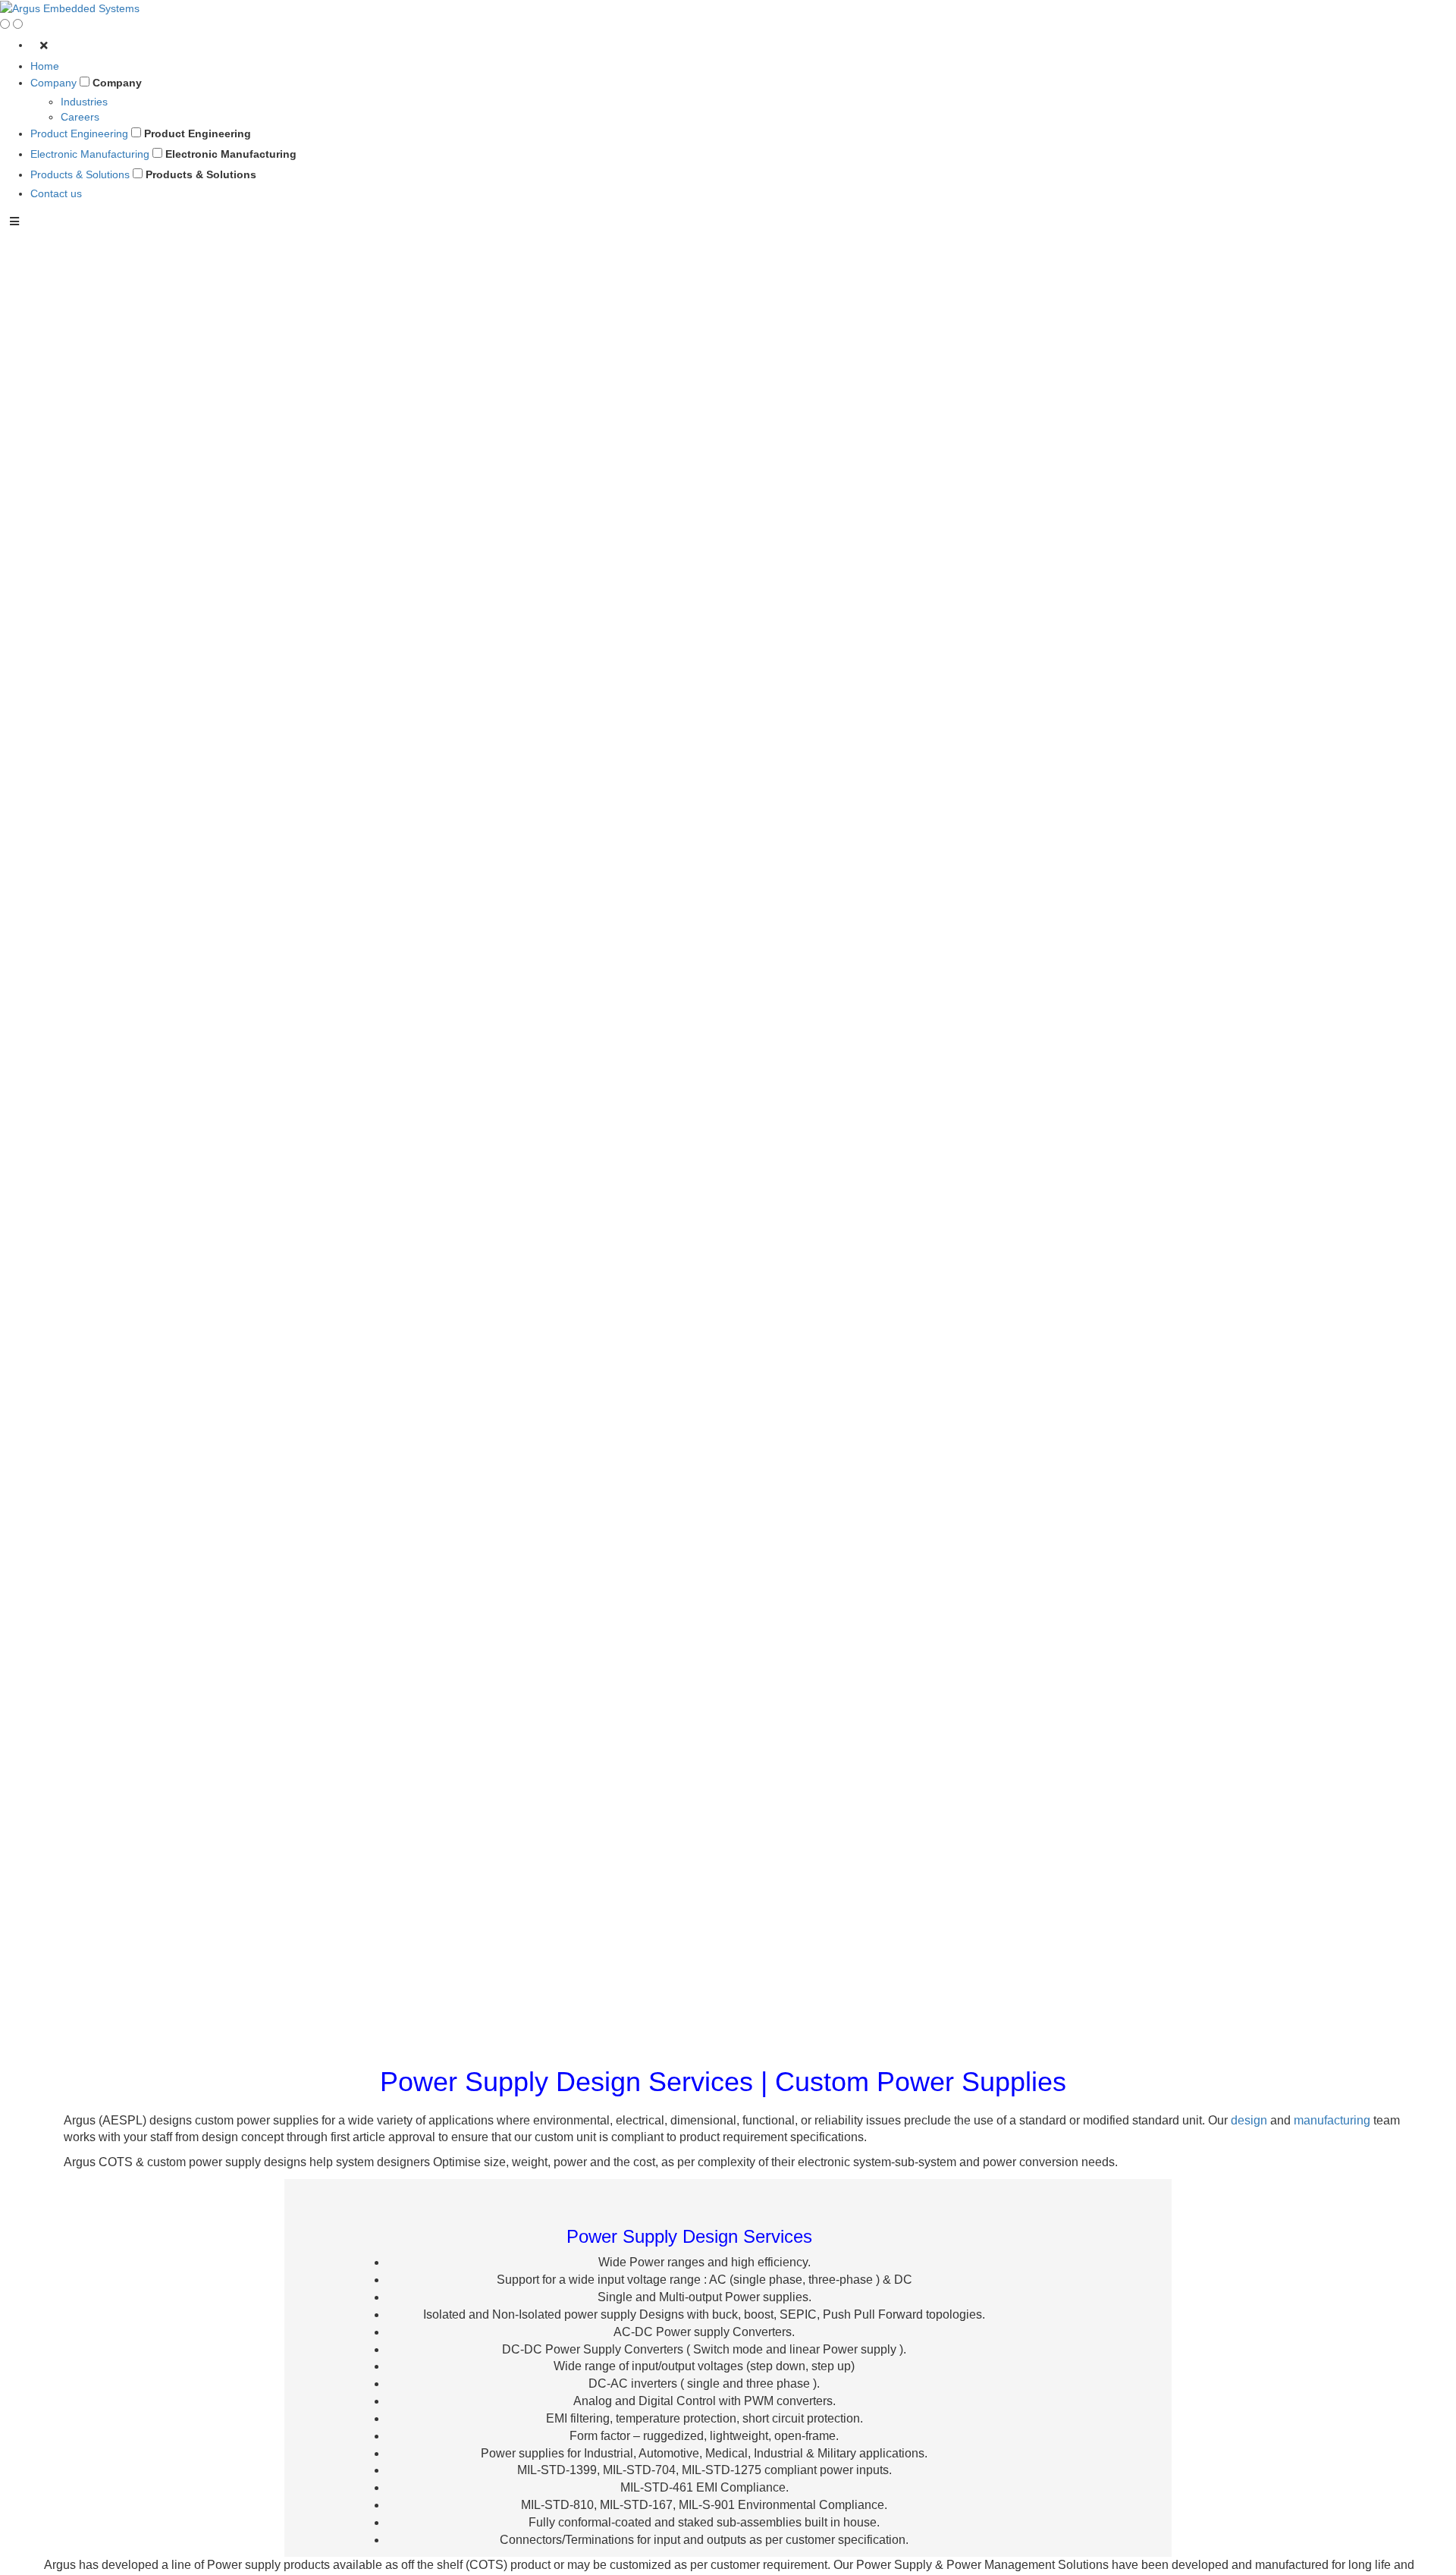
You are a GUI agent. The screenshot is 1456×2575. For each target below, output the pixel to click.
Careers (80, 117)
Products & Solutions (80, 174)
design (1249, 2120)
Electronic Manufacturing (90, 154)
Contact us (56, 193)
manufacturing (1332, 2120)
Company (53, 83)
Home (45, 66)
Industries (84, 102)
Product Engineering (79, 133)
